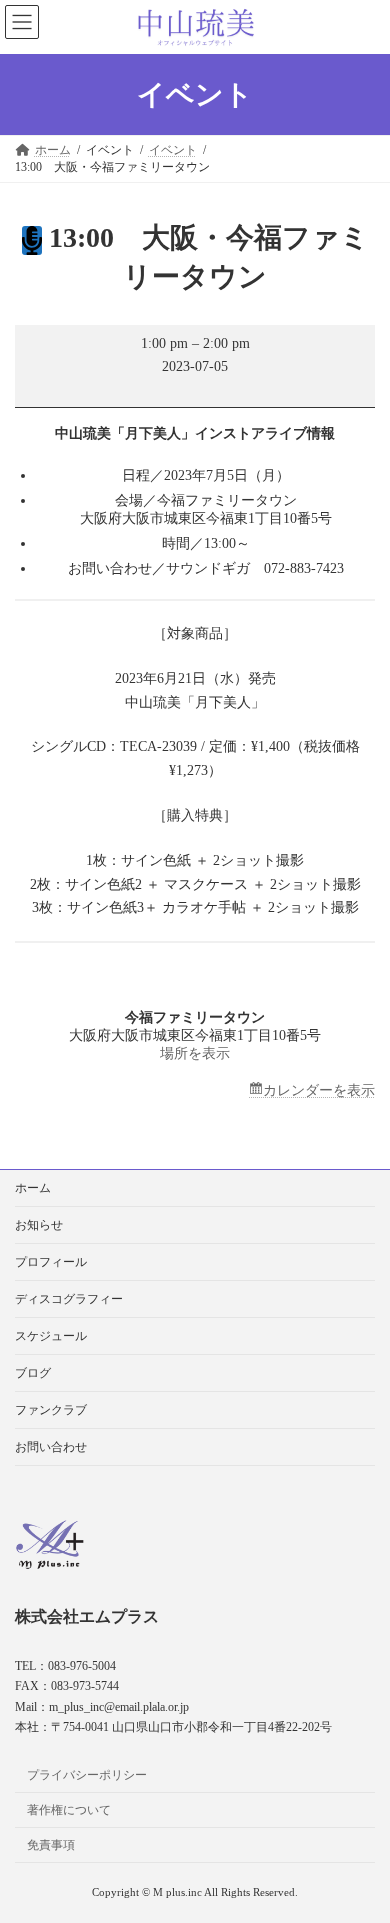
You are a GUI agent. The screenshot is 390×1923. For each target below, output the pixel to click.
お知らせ (39, 1225)
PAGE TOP (360, 1842)
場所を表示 (195, 1053)
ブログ (33, 1373)
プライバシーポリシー (87, 1775)
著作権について (69, 1810)
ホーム (33, 1188)
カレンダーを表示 (319, 1090)
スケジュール (51, 1336)
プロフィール (51, 1262)
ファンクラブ (51, 1410)
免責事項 (51, 1844)
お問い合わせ (51, 1447)
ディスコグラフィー (69, 1299)
